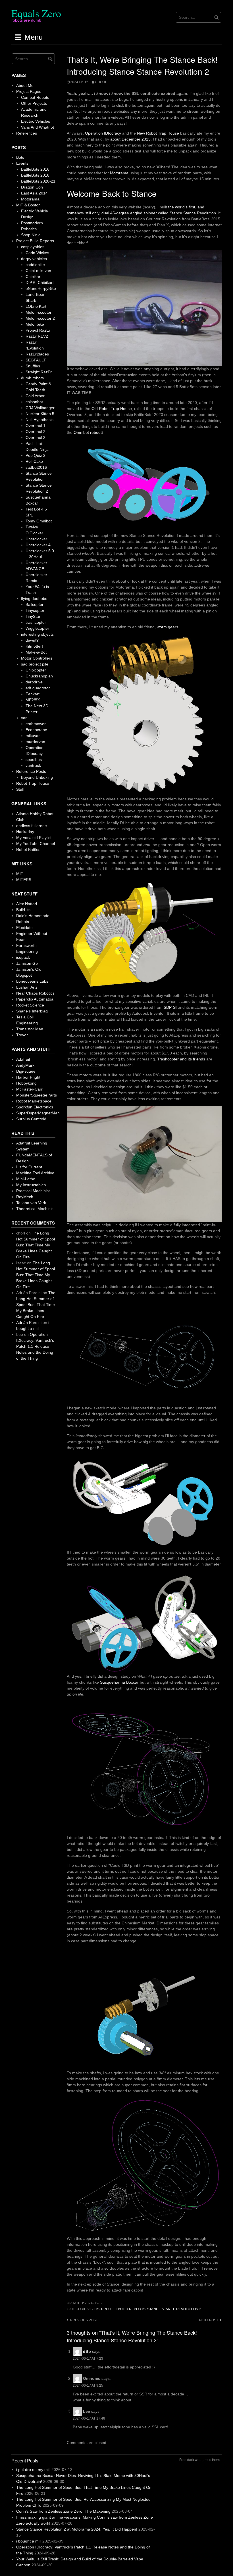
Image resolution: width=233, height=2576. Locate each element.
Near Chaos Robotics (35, 993)
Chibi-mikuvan (38, 271)
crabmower (36, 724)
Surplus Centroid (31, 1119)
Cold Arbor (35, 396)
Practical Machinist (33, 1191)
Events (22, 163)
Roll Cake (34, 461)
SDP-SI (170, 1007)
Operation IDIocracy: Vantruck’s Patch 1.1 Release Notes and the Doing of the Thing (35, 1346)
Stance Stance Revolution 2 (174, 2309)
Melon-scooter (39, 312)
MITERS (24, 880)
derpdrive (34, 682)
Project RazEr (38, 330)
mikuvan (33, 736)
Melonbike (35, 324)
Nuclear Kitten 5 (40, 414)
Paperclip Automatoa (35, 999)
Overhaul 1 (36, 426)
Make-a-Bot (36, 652)
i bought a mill (29, 2541)
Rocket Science (30, 1005)
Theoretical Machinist (35, 1209)
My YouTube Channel (36, 844)
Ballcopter (35, 604)
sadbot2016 (36, 467)
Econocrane (36, 730)
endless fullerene (32, 826)
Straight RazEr (39, 372)
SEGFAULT (36, 360)
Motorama (119, 173)
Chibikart (34, 277)
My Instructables (31, 1185)
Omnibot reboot (88, 432)
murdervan (35, 742)
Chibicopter (36, 670)
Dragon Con (32, 187)
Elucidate (24, 928)
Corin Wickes (37, 253)
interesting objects (37, 634)
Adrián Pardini (29, 1322)
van (24, 718)
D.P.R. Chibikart (40, 282)
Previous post (84, 2320)
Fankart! (33, 694)
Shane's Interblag (32, 1011)
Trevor (22, 1035)
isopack (23, 957)
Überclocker (36, 539)
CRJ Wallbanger (40, 408)
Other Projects (34, 103)
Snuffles (33, 366)
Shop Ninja (31, 235)
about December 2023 (130, 139)
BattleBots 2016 (35, 169)
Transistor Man (30, 1029)
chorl (101, 82)
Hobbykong (26, 1083)
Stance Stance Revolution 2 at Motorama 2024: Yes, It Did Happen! (77, 2529)
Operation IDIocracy (103, 133)
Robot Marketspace (34, 1101)
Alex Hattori (27, 904)
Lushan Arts (27, 987)
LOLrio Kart (36, 306)
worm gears (168, 627)
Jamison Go (27, 963)
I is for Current (29, 1167)
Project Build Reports (123, 2309)
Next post (209, 2320)
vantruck (33, 765)
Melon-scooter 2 (40, 318)
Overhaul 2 (36, 432)
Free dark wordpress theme (200, 2460)
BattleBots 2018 (35, 175)
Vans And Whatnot (38, 127)
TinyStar (33, 616)
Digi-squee (26, 1071)
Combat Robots (35, 97)
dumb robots (32, 378)
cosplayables (33, 247)
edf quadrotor (38, 688)
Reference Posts (31, 771)
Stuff (20, 789)
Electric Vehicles (36, 121)
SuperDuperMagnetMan (38, 1113)
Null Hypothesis (39, 420)
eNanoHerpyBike (41, 288)
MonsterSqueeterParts (37, 1095)
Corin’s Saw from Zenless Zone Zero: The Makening (63, 2511)
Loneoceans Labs (32, 981)
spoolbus (34, 759)
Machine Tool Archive (35, 1173)
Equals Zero (36, 13)
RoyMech (25, 1197)
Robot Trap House (33, 783)
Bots (95, 2309)
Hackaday (25, 832)
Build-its (23, 910)
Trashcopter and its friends (181, 1059)
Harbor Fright (28, 1077)
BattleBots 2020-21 (38, 181)
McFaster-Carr (29, 1089)
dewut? (32, 640)
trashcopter (36, 622)
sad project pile (35, 664)
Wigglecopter (37, 628)
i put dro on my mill (33, 2470)
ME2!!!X (33, 700)
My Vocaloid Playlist (34, 838)
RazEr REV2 (37, 336)
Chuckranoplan (39, 676)
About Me (25, 85)
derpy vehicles (34, 259)
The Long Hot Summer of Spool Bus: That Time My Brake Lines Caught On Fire (36, 1245)
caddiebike (35, 265)
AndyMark (25, 1065)
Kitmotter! (34, 646)
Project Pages (29, 91)
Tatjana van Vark (31, 1203)
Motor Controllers (37, 658)
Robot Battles (28, 849)
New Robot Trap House (158, 133)
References (27, 133)
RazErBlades (37, 354)
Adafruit (23, 1059)
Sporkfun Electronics (35, 1107)
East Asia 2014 (34, 193)
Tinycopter (35, 610)
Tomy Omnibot (39, 521)
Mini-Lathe (26, 1179)
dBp (87, 2351)
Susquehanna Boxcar (119, 1682)
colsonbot (34, 402)
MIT (20, 874)
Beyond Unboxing (37, 777)
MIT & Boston (28, 205)
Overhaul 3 (36, 438)
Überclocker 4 (38, 545)
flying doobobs (34, 599)
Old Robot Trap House (112, 409)
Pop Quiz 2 (36, 455)
